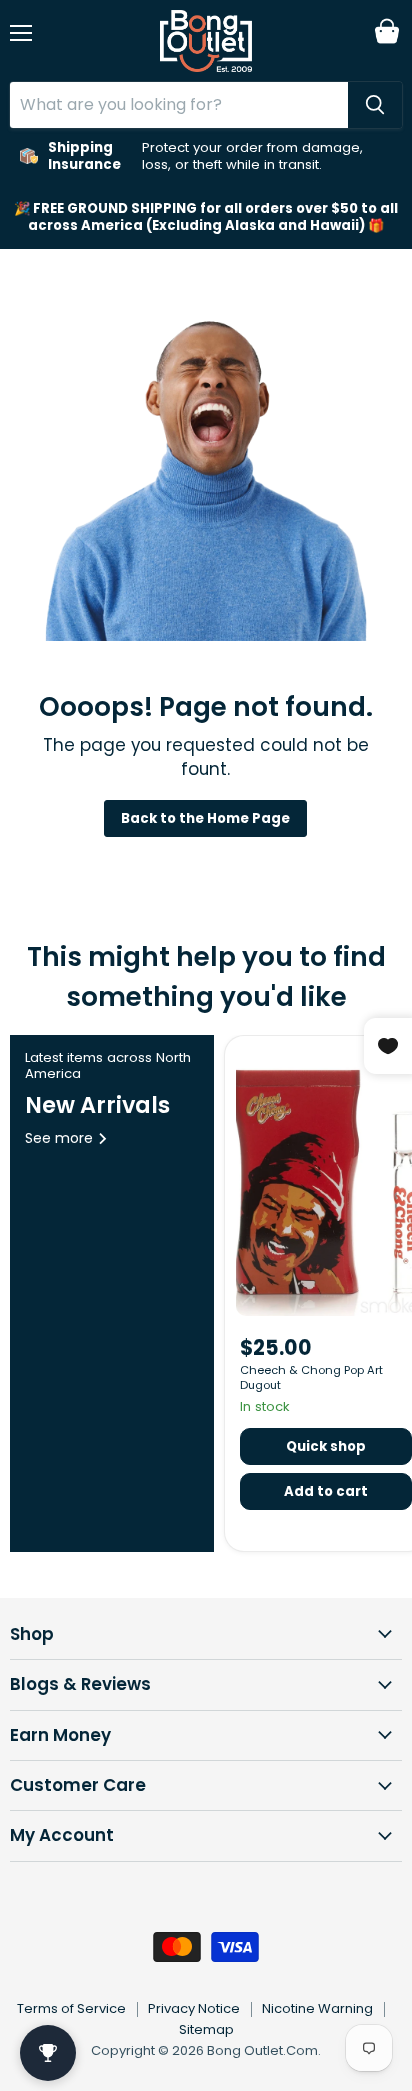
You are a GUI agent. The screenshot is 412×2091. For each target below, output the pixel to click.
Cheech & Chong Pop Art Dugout (311, 1377)
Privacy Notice (194, 2008)
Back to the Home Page (205, 818)
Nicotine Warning (317, 2008)
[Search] (375, 105)
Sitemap (206, 2029)
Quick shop (326, 1446)
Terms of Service (71, 2008)
